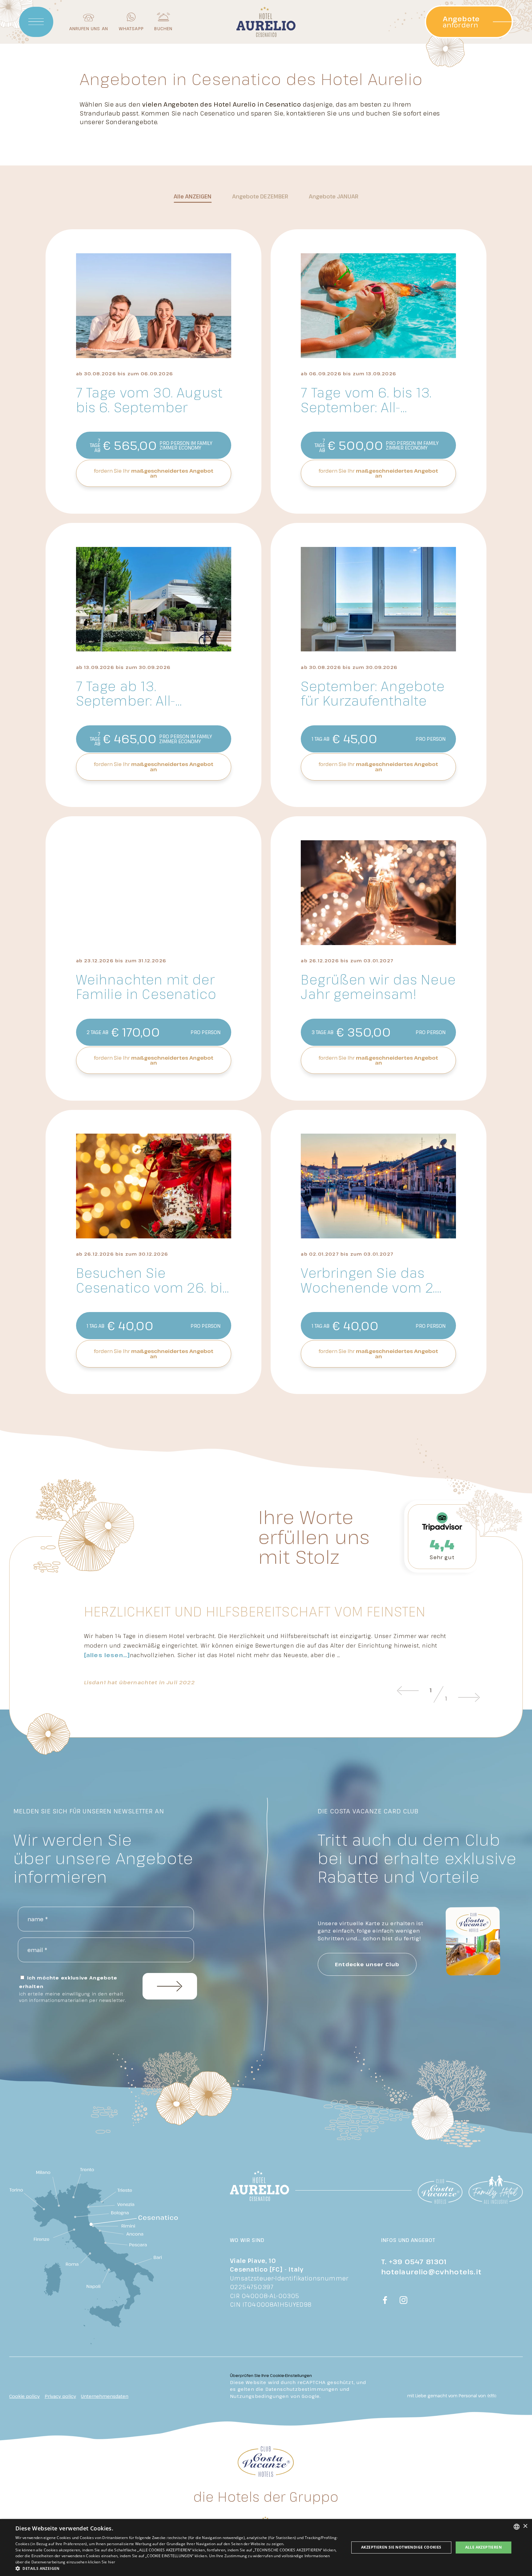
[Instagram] (404, 2301)
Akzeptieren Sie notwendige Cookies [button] (401, 2547)
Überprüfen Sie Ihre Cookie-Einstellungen (271, 2375)
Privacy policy (60, 2396)
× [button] (525, 2526)
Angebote (260, 196)
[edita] (491, 2396)
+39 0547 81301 (418, 2261)
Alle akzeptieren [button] (484, 2547)
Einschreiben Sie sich (170, 1986)
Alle (193, 196)
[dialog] (266, 2547)
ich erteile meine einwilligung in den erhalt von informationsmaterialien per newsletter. (73, 1997)
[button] (177, 2568)
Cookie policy (24, 2396)
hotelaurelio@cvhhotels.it (431, 2272)
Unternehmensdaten (105, 2396)
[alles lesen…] (107, 1655)
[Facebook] (385, 2301)
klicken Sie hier (102, 2562)
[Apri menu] (36, 22)
